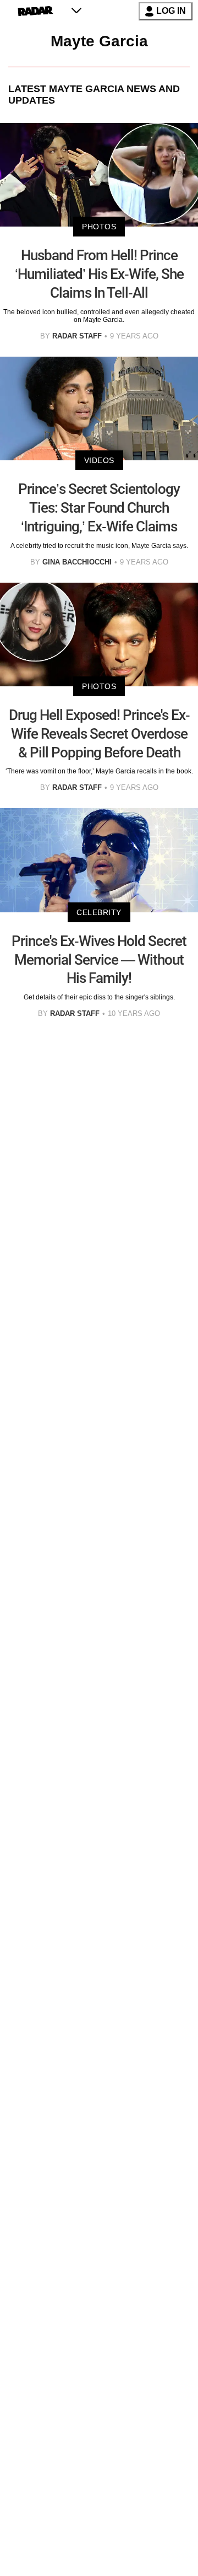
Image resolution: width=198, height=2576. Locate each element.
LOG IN (171, 11)
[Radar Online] (35, 11)
